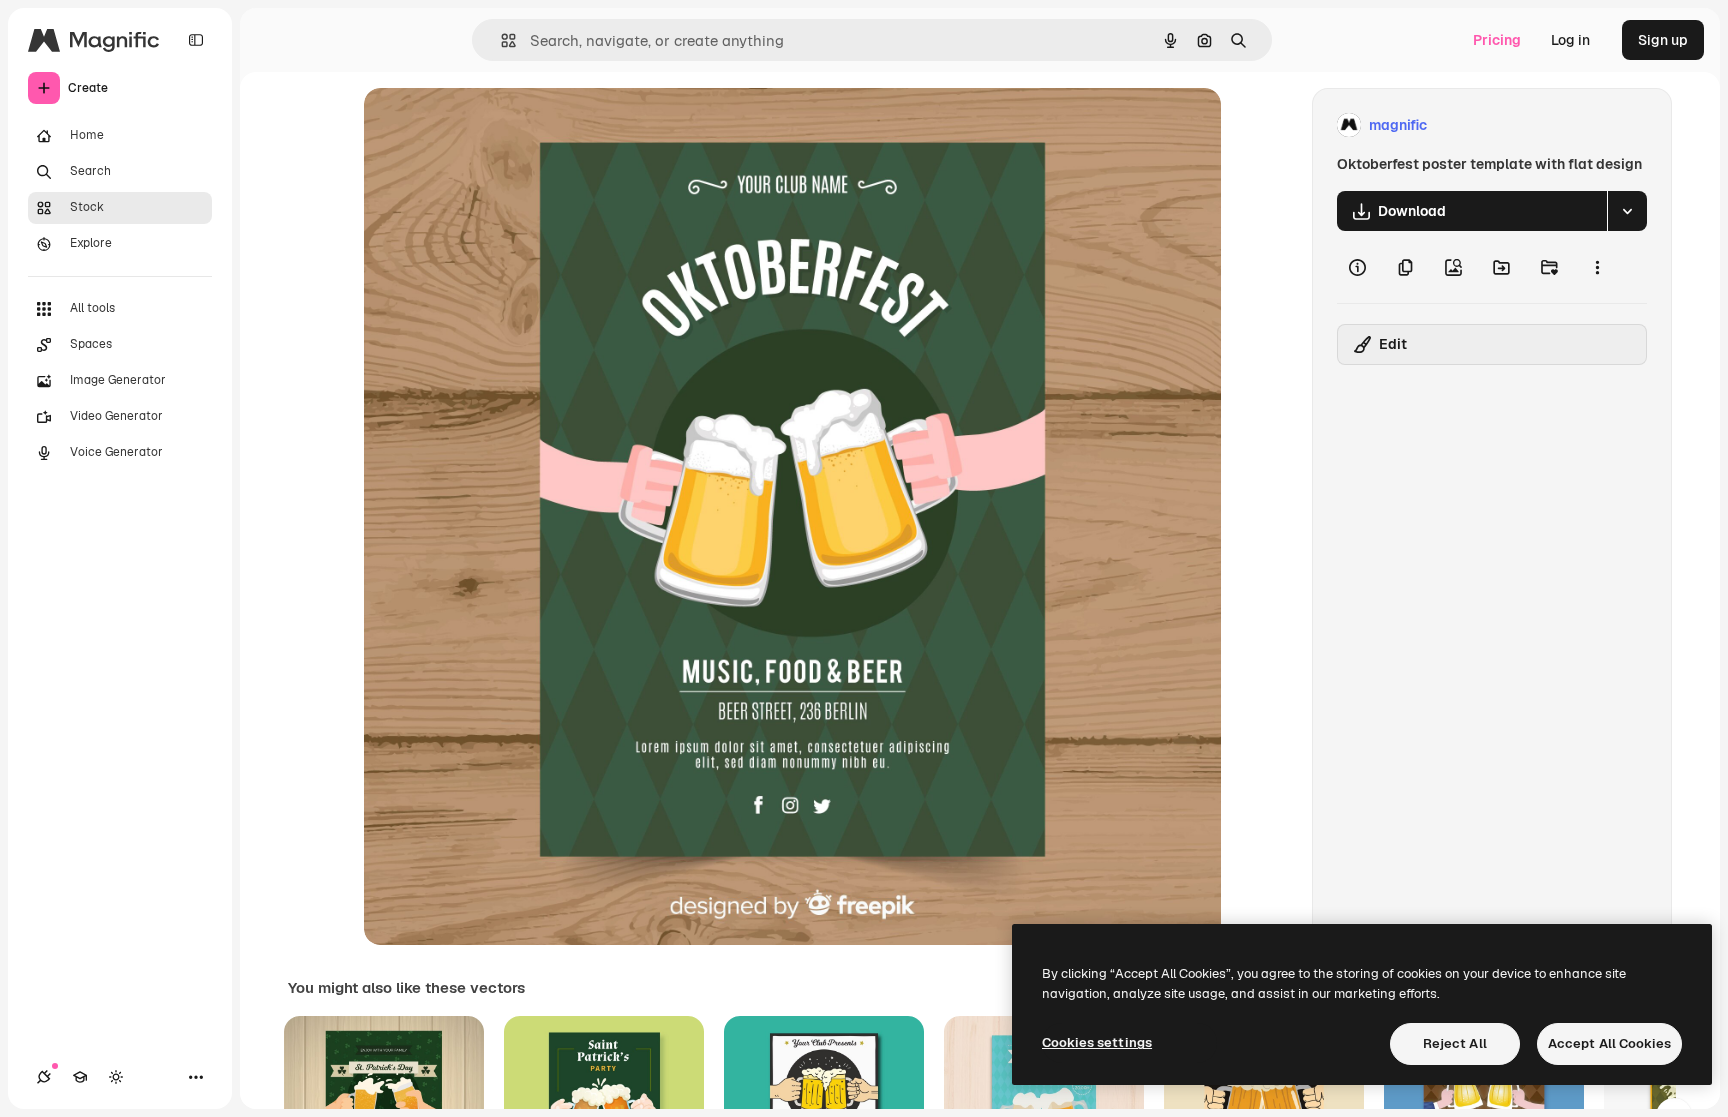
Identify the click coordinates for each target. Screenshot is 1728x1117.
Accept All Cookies (1609, 1043)
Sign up (1663, 40)
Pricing (1497, 40)
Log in (1570, 40)
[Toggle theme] (116, 1077)
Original (492, 125)
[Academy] (80, 1077)
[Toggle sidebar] (196, 40)
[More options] (1597, 267)
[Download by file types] (1627, 211)
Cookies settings (1097, 1042)
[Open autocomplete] (500, 40)
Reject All (1455, 1043)
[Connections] (44, 1077)
